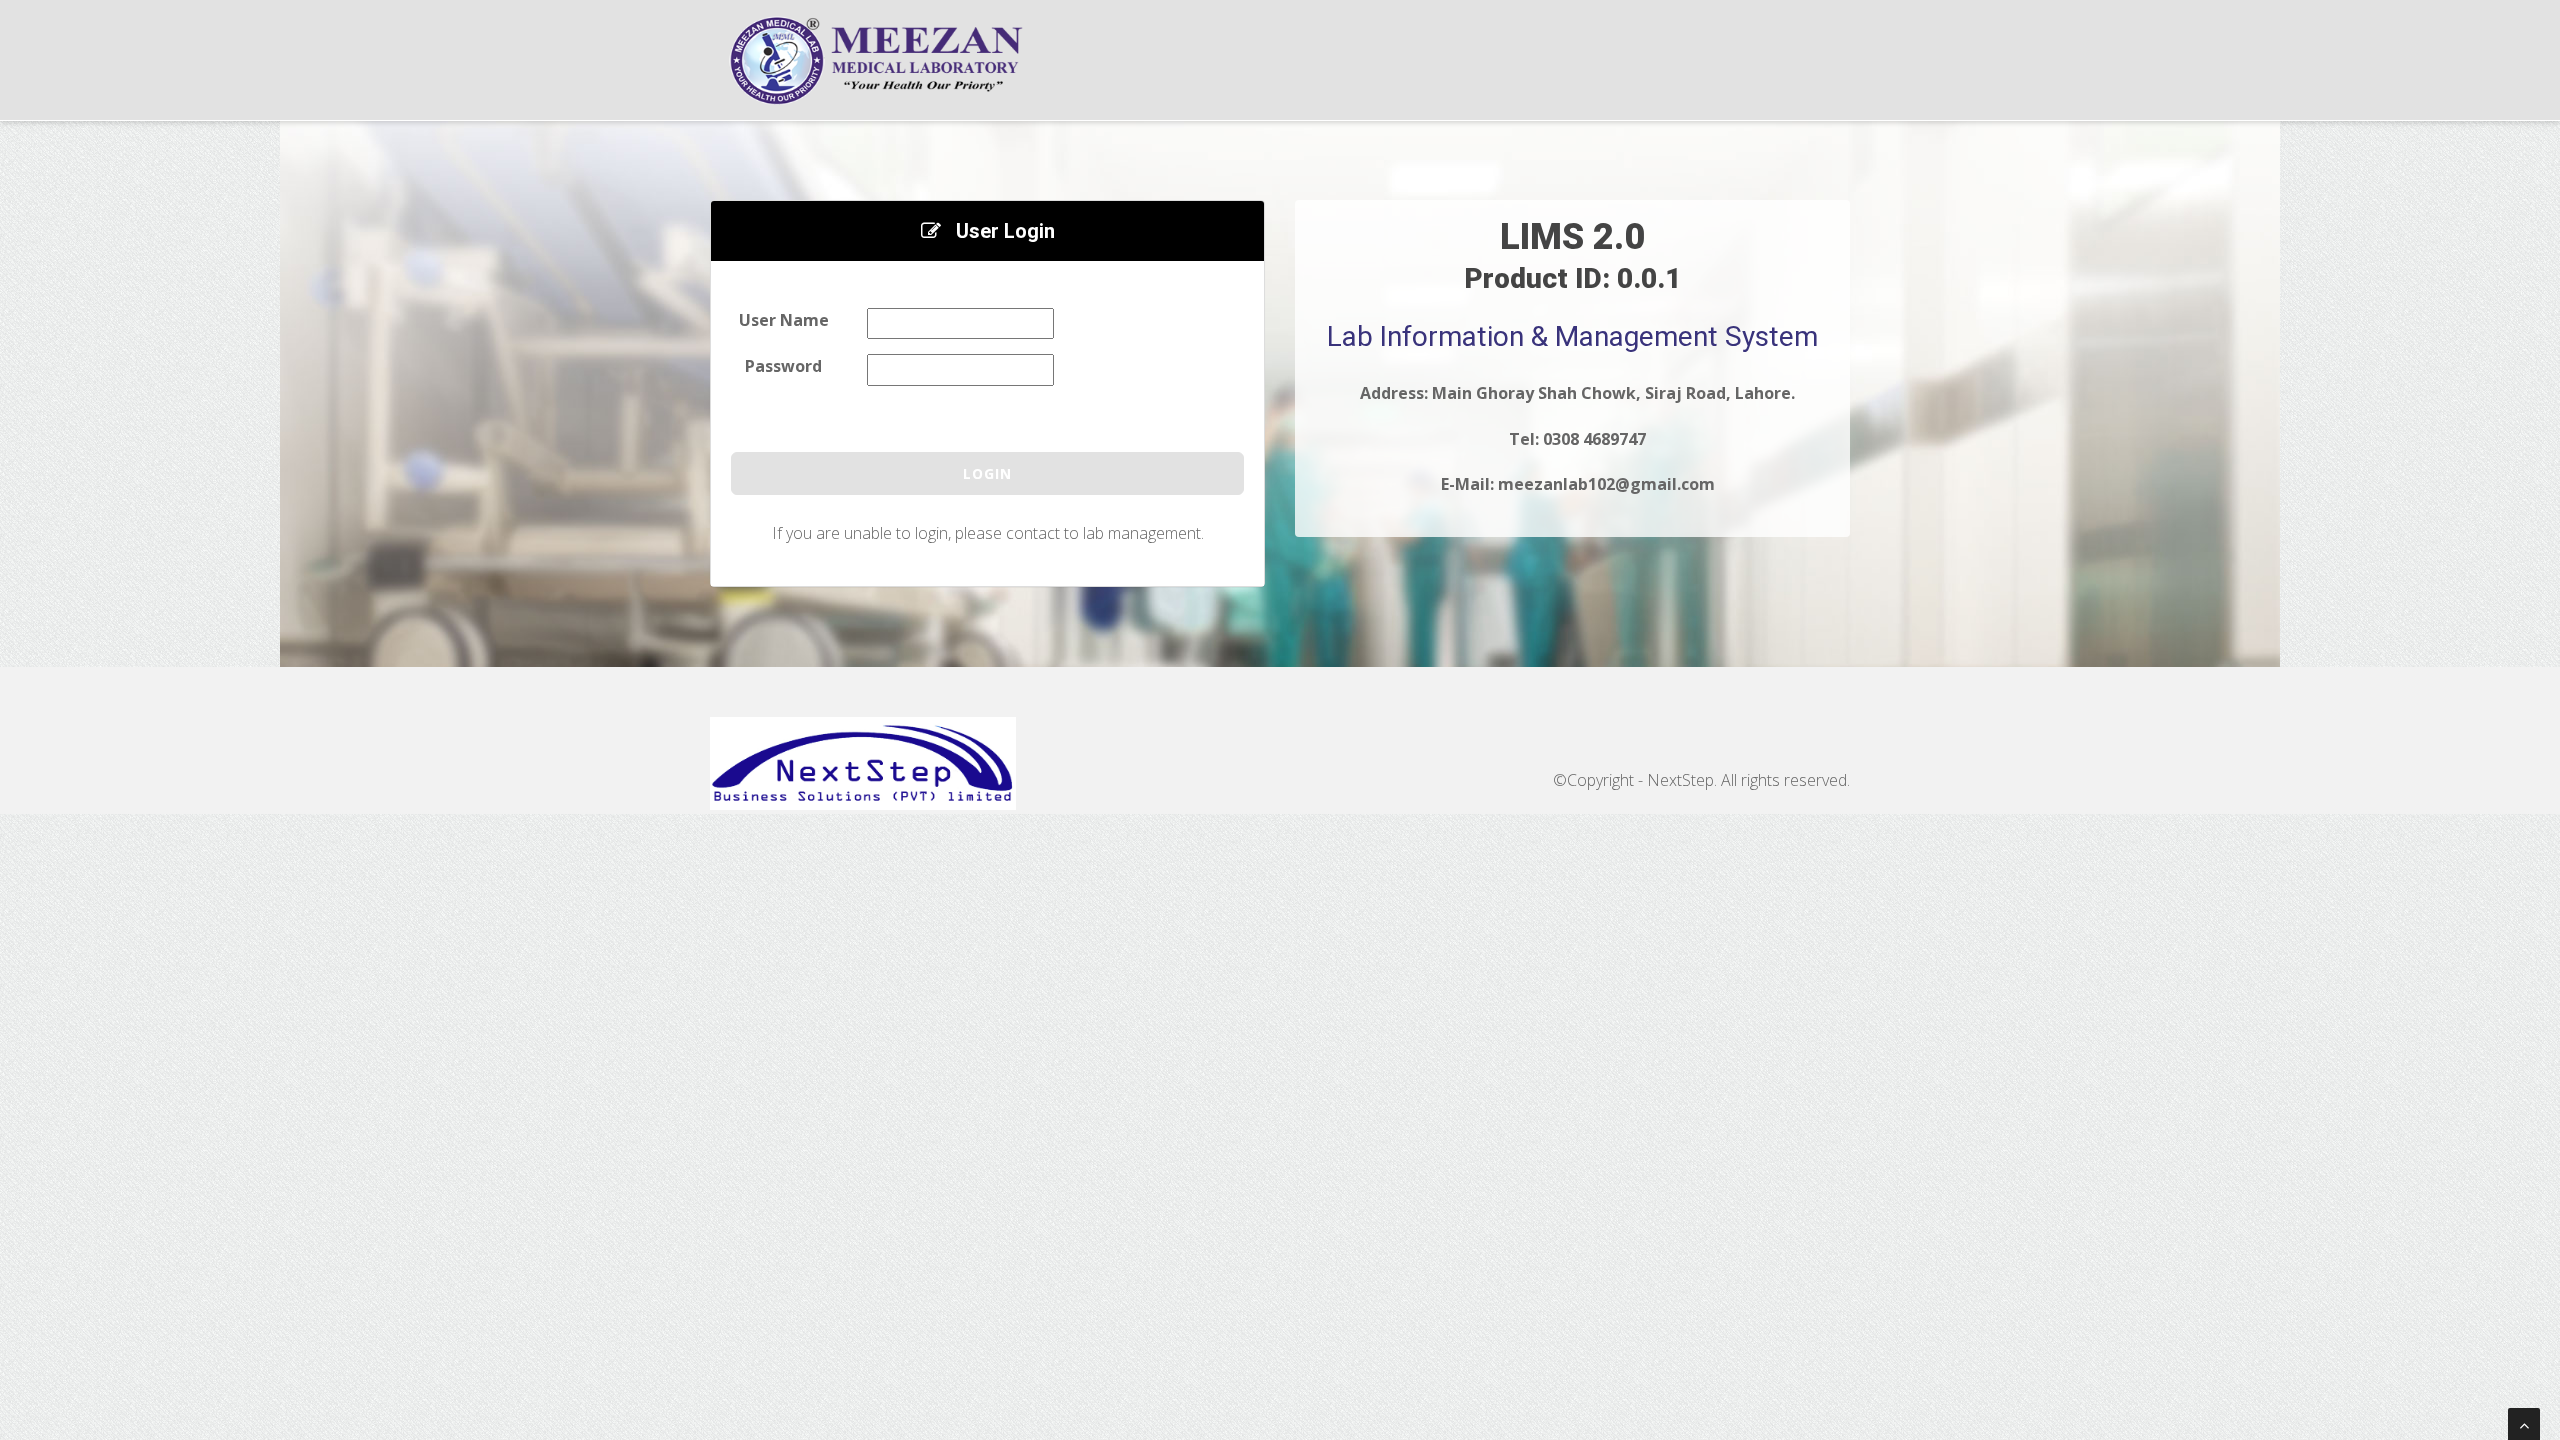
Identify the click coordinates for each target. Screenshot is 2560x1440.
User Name (784, 320)
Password (783, 366)
